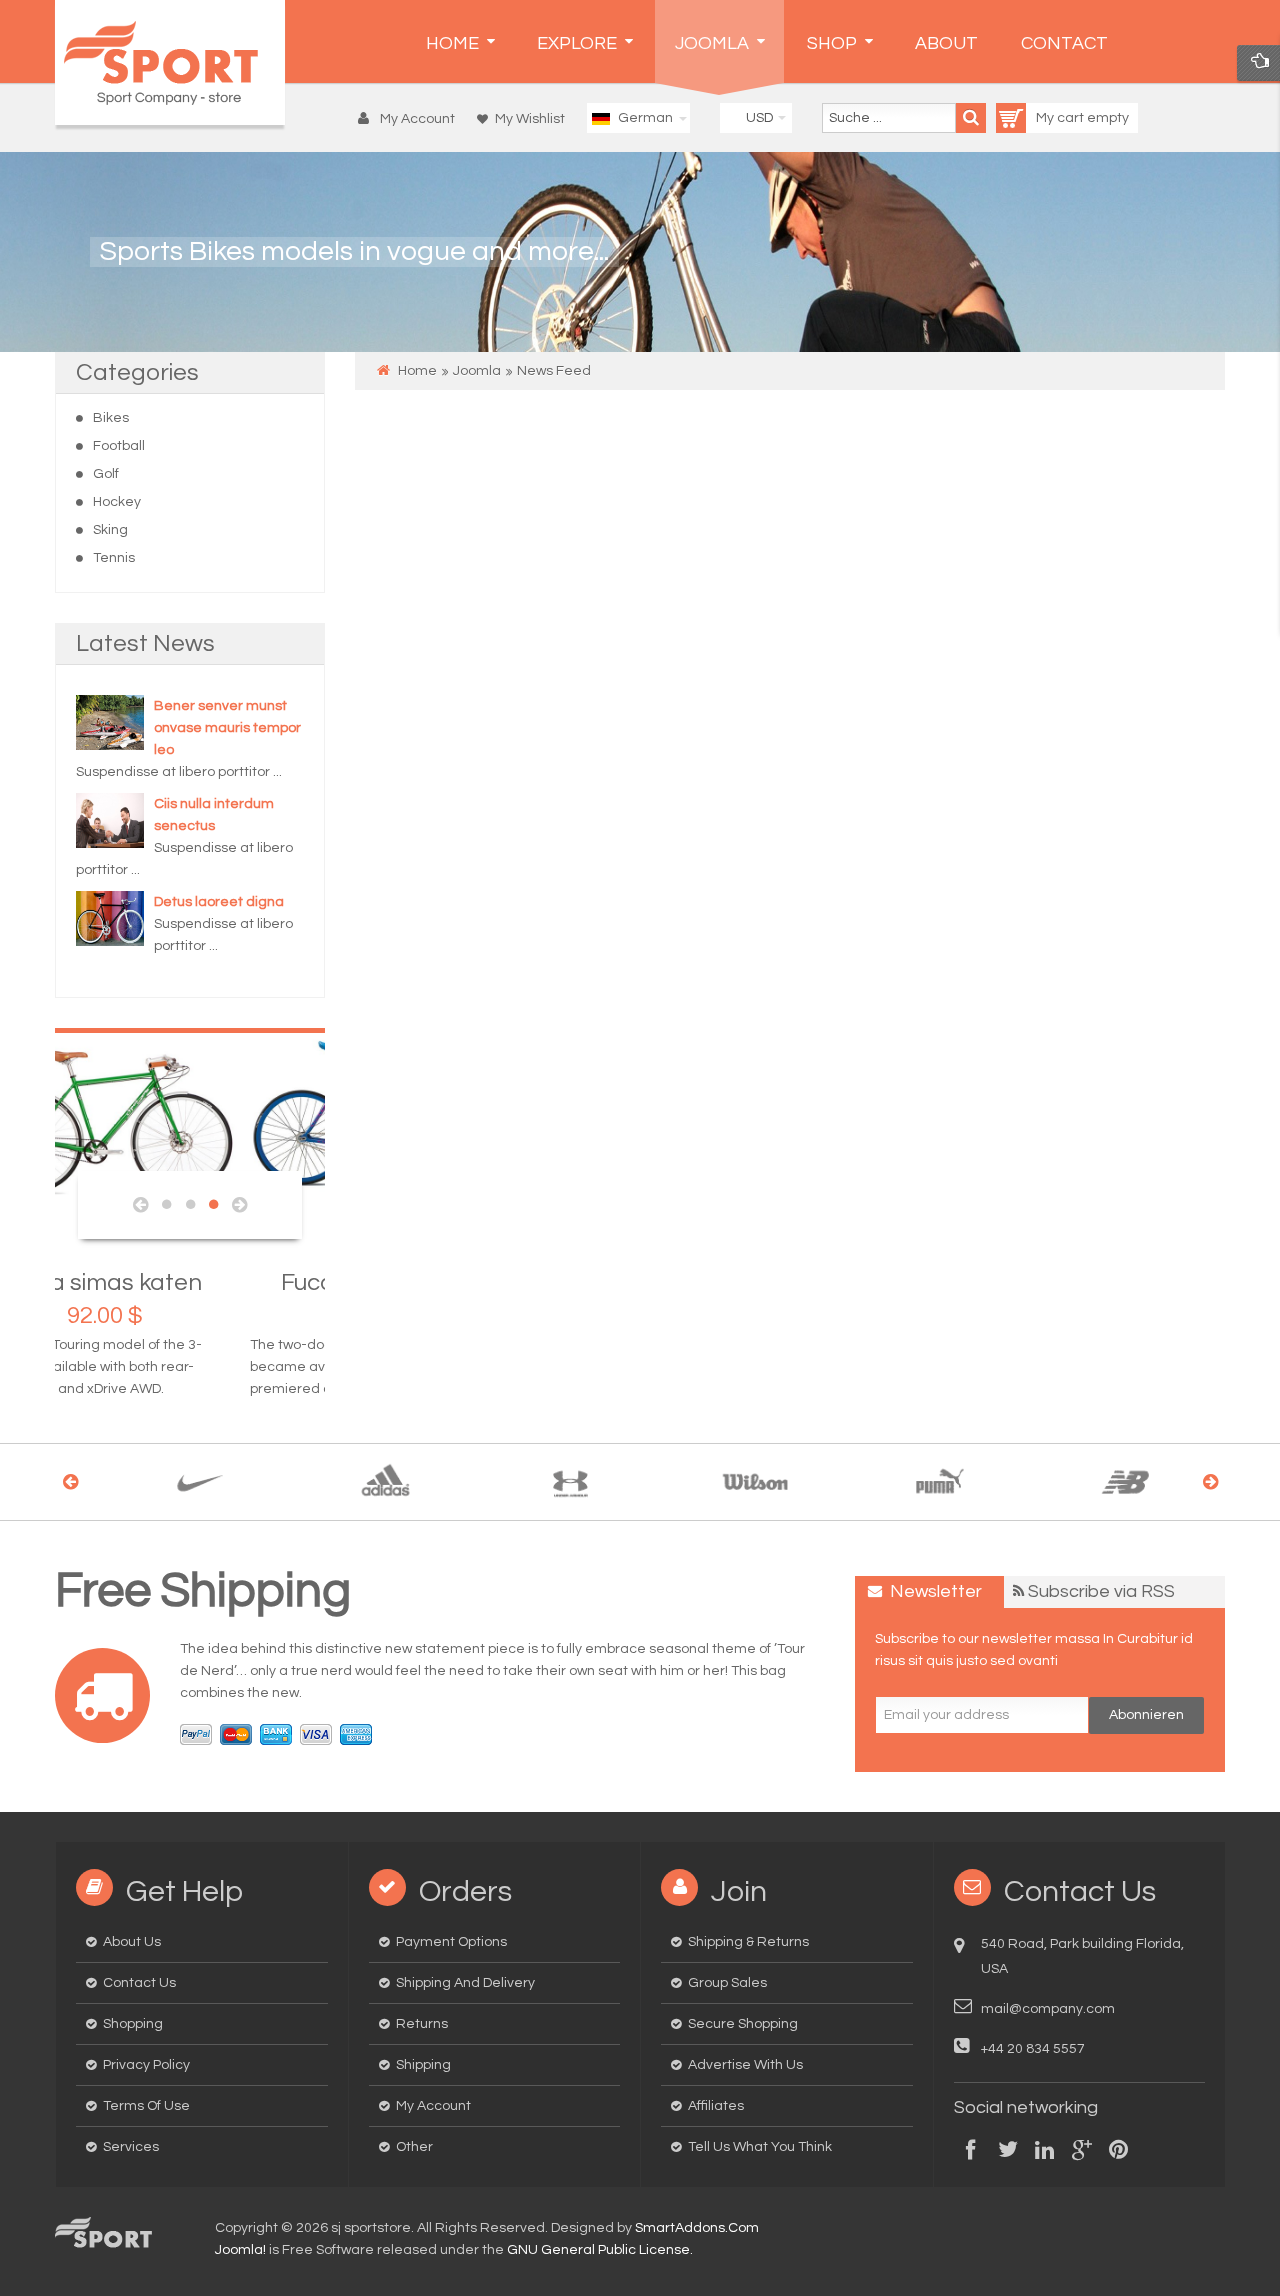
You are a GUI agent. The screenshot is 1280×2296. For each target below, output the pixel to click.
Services (131, 2147)
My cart (1061, 118)
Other (414, 2147)
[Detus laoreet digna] (110, 918)
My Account (433, 2106)
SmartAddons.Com (697, 2228)
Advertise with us (745, 2065)
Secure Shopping (743, 2024)
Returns (422, 2024)
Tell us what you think (760, 2147)
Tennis (114, 558)
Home (417, 371)
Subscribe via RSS (1101, 1591)
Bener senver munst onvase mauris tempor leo (227, 728)
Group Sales (727, 1983)
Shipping (423, 2065)
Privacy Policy (146, 2065)
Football (119, 446)
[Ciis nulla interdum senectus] (110, 820)
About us (132, 1942)
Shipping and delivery (465, 1983)
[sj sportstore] (170, 62)
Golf (106, 474)
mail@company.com (1048, 2009)
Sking (110, 530)
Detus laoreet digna (219, 902)
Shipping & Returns (748, 1942)
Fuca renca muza (190, 1282)
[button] (411, 119)
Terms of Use (146, 2106)
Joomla (477, 371)
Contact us (139, 1983)
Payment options (451, 1942)
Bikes (111, 418)
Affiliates (716, 2106)
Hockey (117, 502)
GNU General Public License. (600, 2250)
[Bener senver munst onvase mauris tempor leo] (110, 722)
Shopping (133, 2024)
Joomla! (240, 2250)
